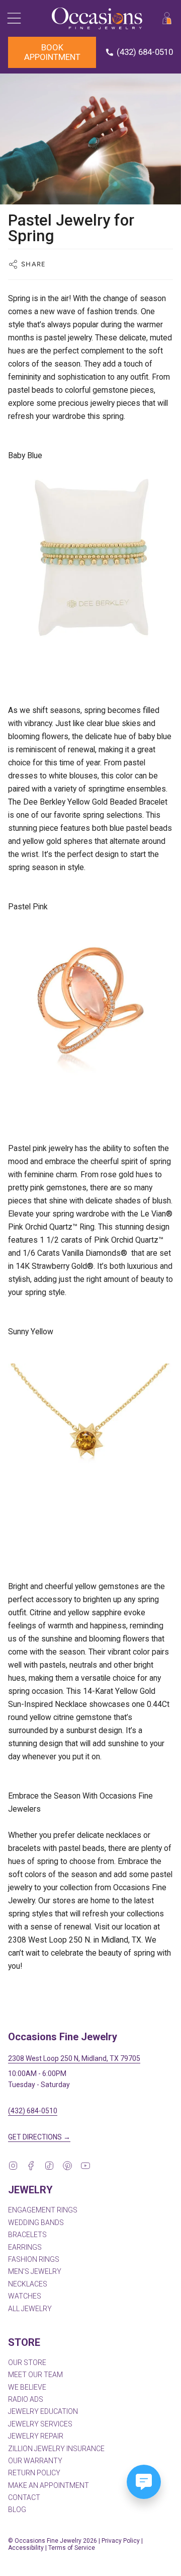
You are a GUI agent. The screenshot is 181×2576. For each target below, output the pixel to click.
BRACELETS (27, 2235)
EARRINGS (25, 2247)
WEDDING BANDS (36, 2223)
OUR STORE (27, 2363)
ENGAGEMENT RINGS (43, 2210)
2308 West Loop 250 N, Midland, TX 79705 (74, 2058)
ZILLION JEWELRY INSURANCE (56, 2449)
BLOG (17, 2510)
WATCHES (25, 2296)
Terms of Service (72, 2548)
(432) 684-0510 (33, 2111)
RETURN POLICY (34, 2473)
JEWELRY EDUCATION (43, 2411)
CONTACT (24, 2497)
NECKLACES (28, 2284)
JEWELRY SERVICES (40, 2424)
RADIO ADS (26, 2399)
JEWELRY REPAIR (36, 2436)
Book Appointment (52, 52)
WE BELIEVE (27, 2387)
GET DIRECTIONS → (39, 2137)
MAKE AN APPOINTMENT (49, 2485)
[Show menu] (13, 18)
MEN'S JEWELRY (35, 2271)
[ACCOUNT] (167, 18)
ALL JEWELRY (30, 2309)
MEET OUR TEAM (35, 2375)
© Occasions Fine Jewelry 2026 (53, 2541)
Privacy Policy (121, 2541)
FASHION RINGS (34, 2259)
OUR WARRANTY (35, 2461)
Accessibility (26, 2548)
